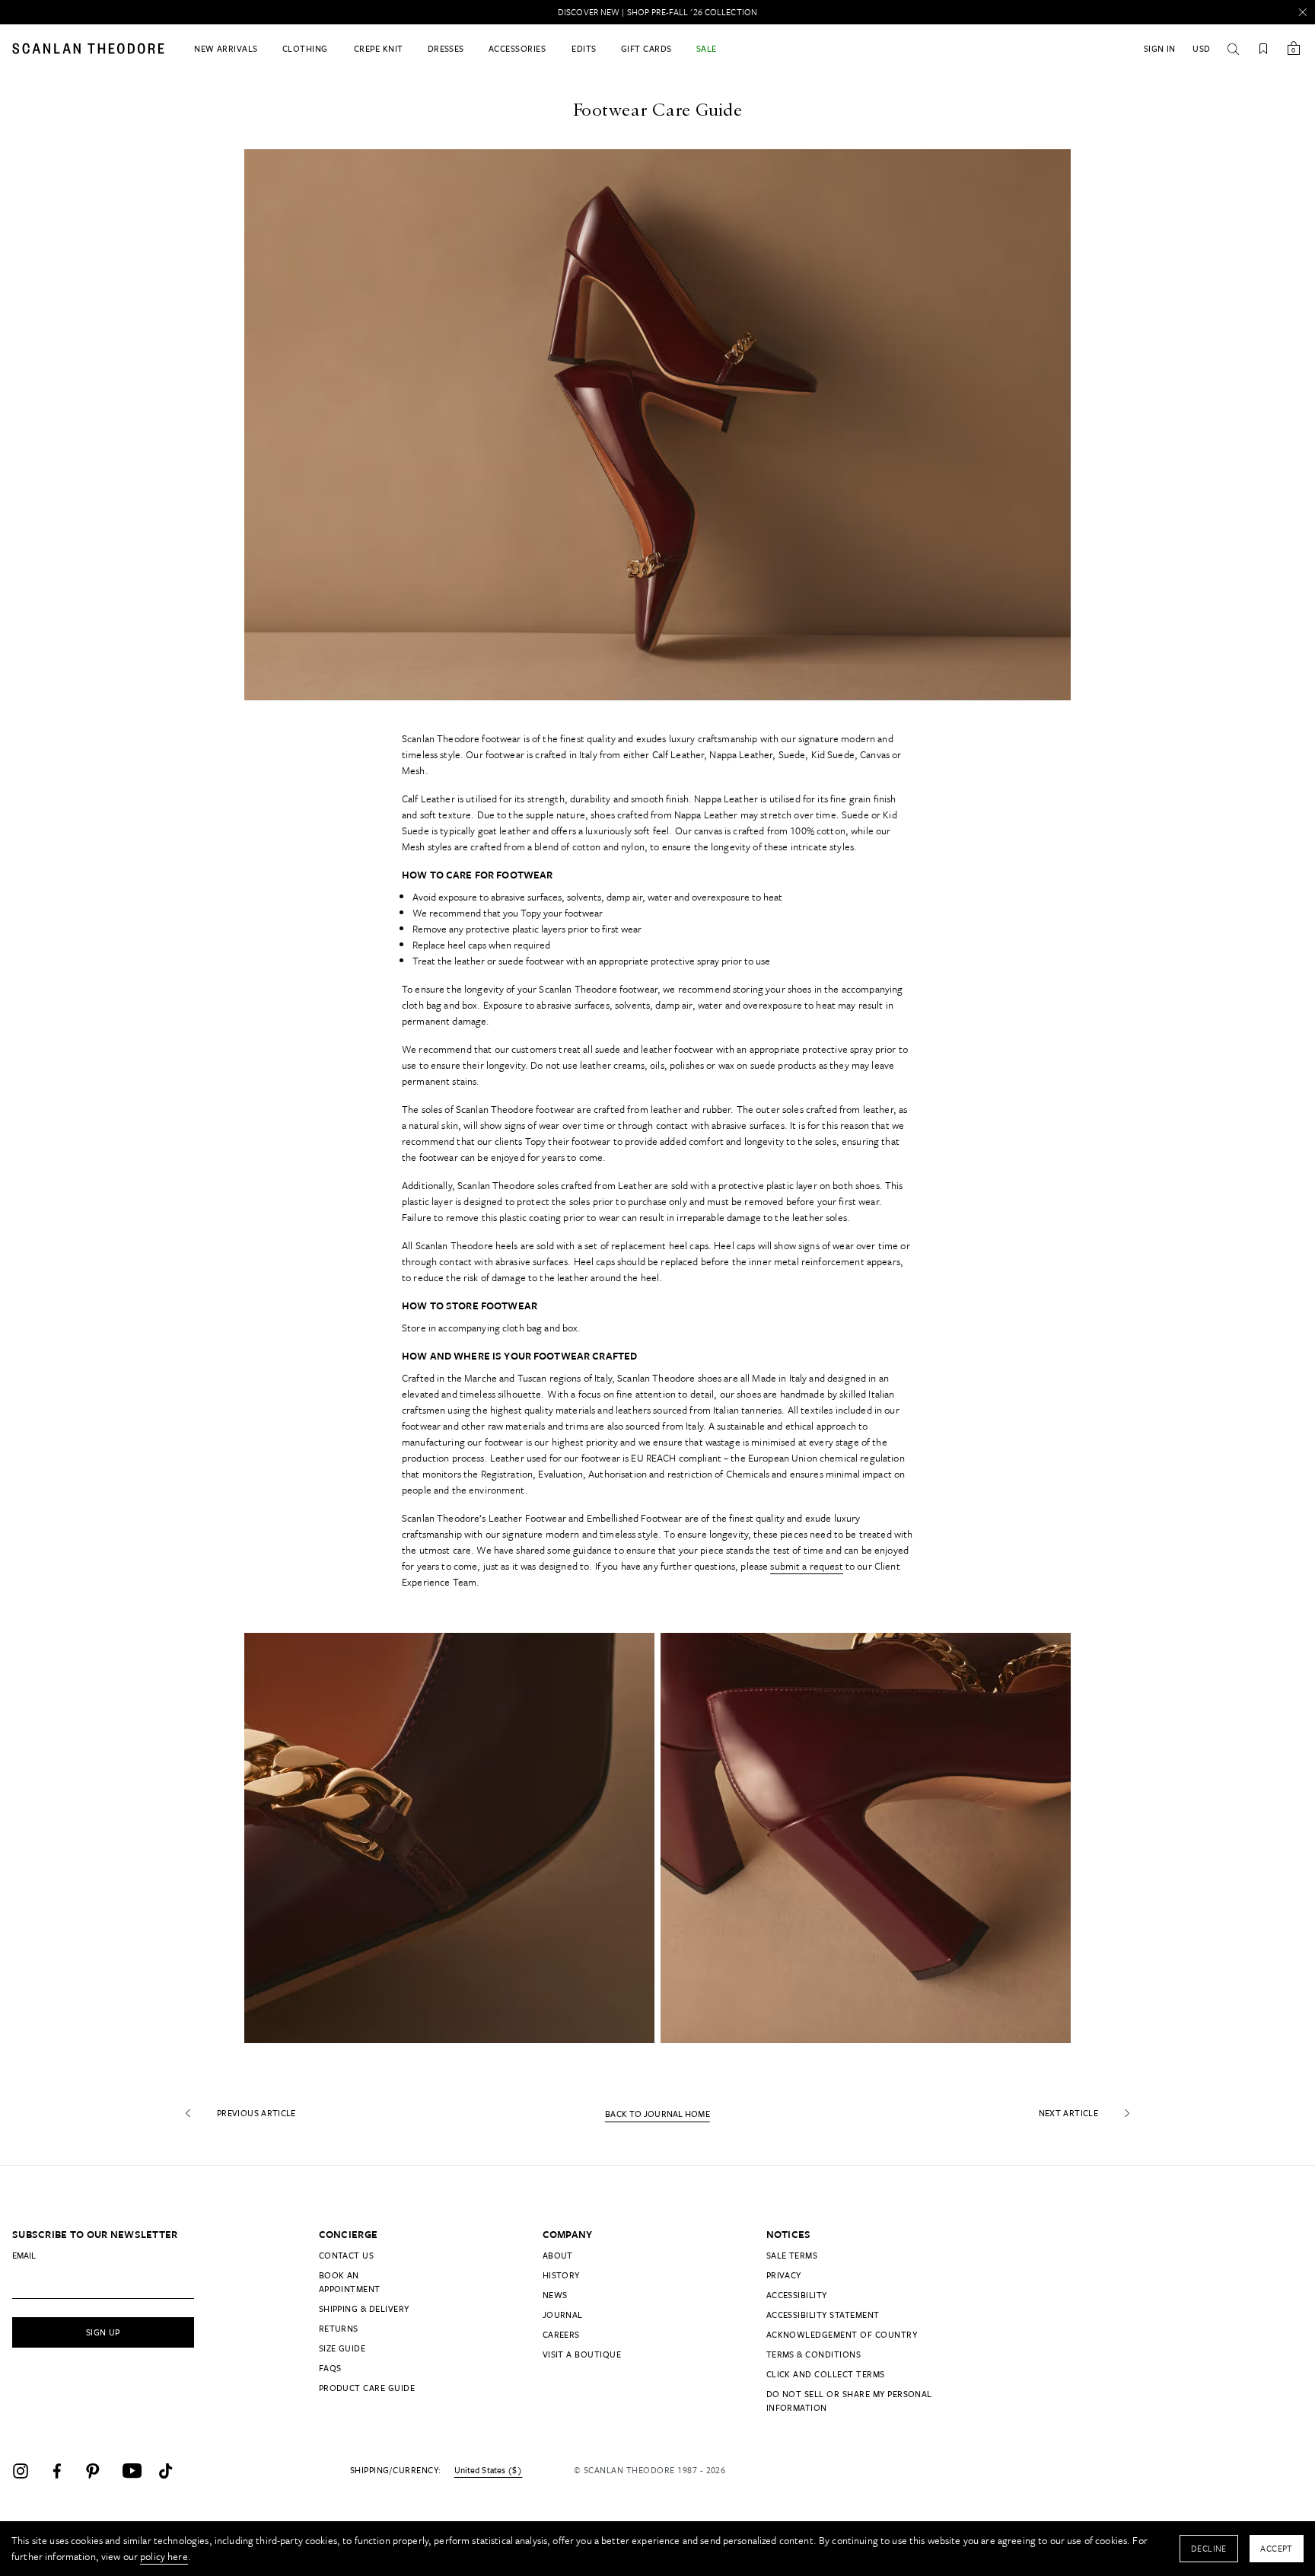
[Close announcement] (1303, 12)
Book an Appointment (350, 2282)
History (561, 2275)
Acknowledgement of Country (842, 2334)
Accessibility (797, 2295)
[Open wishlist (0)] (1263, 49)
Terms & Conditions (814, 2354)
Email (24, 2255)
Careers (561, 2334)
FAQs (330, 2368)
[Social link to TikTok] (174, 2471)
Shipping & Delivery (364, 2308)
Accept (1277, 2548)
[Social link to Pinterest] (100, 2471)
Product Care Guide (367, 2388)
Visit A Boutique (582, 2354)
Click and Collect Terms (826, 2374)
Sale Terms (792, 2255)
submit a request (806, 1566)
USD (1201, 48)
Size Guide (342, 2348)
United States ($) (488, 2470)
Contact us (347, 2255)
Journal (563, 2315)
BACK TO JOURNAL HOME (657, 2114)
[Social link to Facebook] (64, 2471)
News (555, 2295)
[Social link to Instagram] (27, 2471)
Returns (339, 2328)
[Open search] (1233, 49)
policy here (164, 2556)
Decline (1209, 2548)
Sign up (103, 2332)
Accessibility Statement (823, 2315)
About (558, 2255)
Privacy (784, 2275)
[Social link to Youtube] (137, 2471)
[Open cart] (1294, 49)
